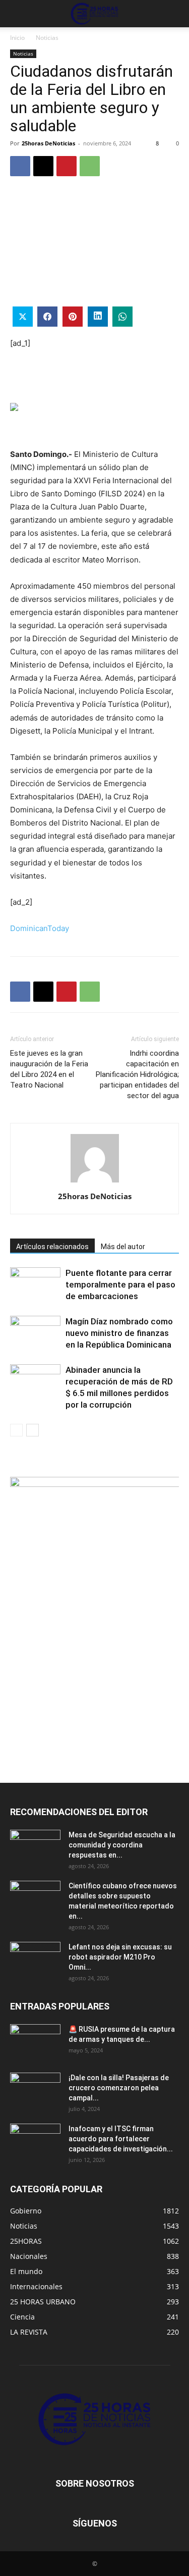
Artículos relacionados (52, 1247)
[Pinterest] (67, 166)
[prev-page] (16, 1430)
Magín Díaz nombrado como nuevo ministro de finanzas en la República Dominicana (119, 1333)
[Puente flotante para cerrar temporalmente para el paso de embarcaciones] (35, 1285)
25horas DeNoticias (48, 143)
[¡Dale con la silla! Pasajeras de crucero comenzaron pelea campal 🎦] (35, 2090)
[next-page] (33, 1430)
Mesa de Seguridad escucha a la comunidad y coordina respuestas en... (122, 1845)
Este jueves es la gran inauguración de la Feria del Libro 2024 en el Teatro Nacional (49, 1069)
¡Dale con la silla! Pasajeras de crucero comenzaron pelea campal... (119, 2088)
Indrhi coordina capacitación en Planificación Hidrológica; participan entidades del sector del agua (137, 1074)
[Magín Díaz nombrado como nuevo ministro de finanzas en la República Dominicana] (35, 1333)
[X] (43, 166)
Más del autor (123, 1247)
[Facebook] (20, 166)
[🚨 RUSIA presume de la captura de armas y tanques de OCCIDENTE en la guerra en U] (35, 2042)
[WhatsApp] (90, 166)
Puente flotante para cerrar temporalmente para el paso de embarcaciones (120, 1284)
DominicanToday (40, 928)
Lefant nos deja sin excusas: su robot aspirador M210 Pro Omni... (120, 1957)
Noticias (47, 38)
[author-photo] (95, 1182)
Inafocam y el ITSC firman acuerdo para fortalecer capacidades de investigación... (121, 2139)
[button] (17, 14)
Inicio (17, 38)
